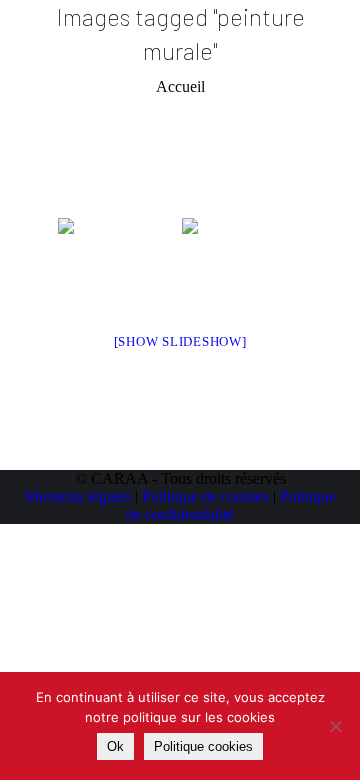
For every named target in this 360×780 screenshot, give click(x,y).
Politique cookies (203, 746)
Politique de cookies (205, 496)
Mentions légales (78, 496)
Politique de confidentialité (231, 505)
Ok (115, 746)
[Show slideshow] (180, 341)
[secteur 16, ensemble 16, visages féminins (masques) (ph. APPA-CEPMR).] (242, 263)
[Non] (335, 726)
